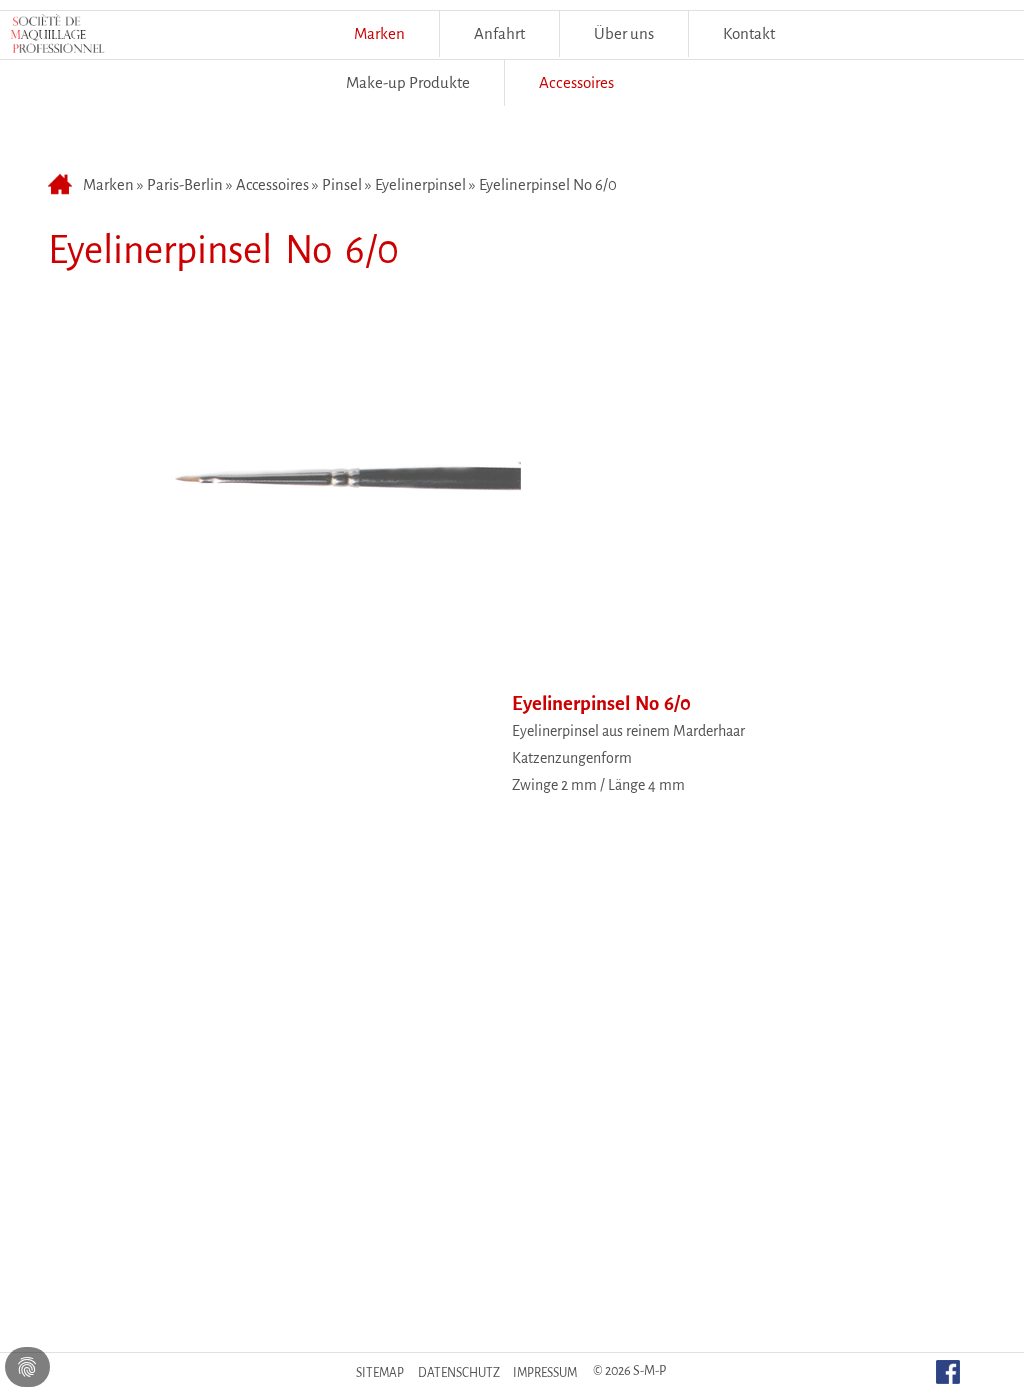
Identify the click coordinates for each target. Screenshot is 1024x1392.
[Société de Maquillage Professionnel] (57, 39)
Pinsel (342, 185)
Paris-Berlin (185, 185)
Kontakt (749, 33)
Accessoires (272, 185)
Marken (379, 33)
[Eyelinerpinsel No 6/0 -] (286, 648)
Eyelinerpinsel (420, 185)
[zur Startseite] (62, 185)
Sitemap (380, 1373)
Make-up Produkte (408, 82)
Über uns (624, 33)
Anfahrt (499, 33)
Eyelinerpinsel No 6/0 (548, 185)
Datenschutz (459, 1373)
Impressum (545, 1373)
